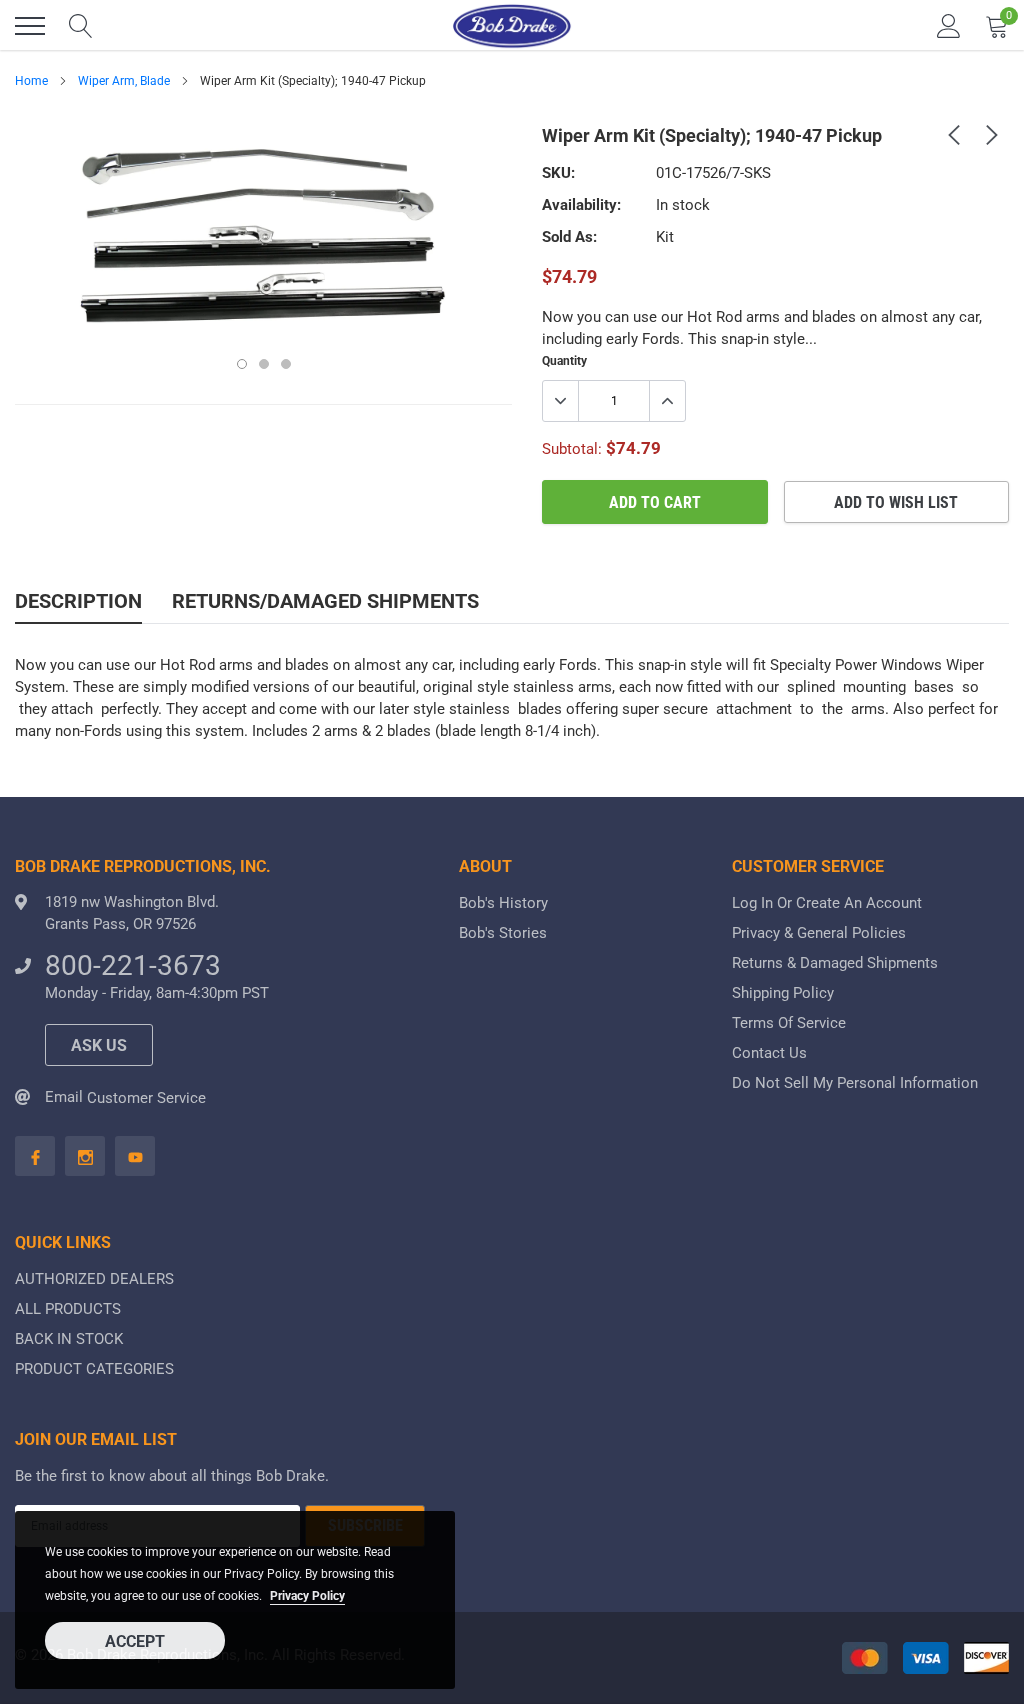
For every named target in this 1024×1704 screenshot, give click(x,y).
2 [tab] (264, 364)
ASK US (99, 1045)
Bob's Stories (503, 933)
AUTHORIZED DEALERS (94, 1279)
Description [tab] (78, 601)
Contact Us (769, 1053)
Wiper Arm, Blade (124, 81)
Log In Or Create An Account (827, 903)
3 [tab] (286, 364)
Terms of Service (789, 1023)
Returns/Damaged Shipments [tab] (325, 601)
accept (135, 1641)
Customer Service (146, 1098)
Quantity (564, 361)
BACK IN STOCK (69, 1339)
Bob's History (503, 903)
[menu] (30, 26)
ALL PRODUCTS (68, 1309)
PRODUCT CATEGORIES (94, 1369)
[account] (949, 26)
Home (31, 81)
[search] (81, 26)
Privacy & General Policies (819, 933)
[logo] (512, 26)
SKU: (558, 173)
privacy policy (307, 1596)
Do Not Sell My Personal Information (855, 1083)
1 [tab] (242, 364)
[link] (954, 134)
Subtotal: (572, 449)
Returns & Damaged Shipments (835, 963)
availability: (581, 205)
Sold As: (569, 237)
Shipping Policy (783, 993)
